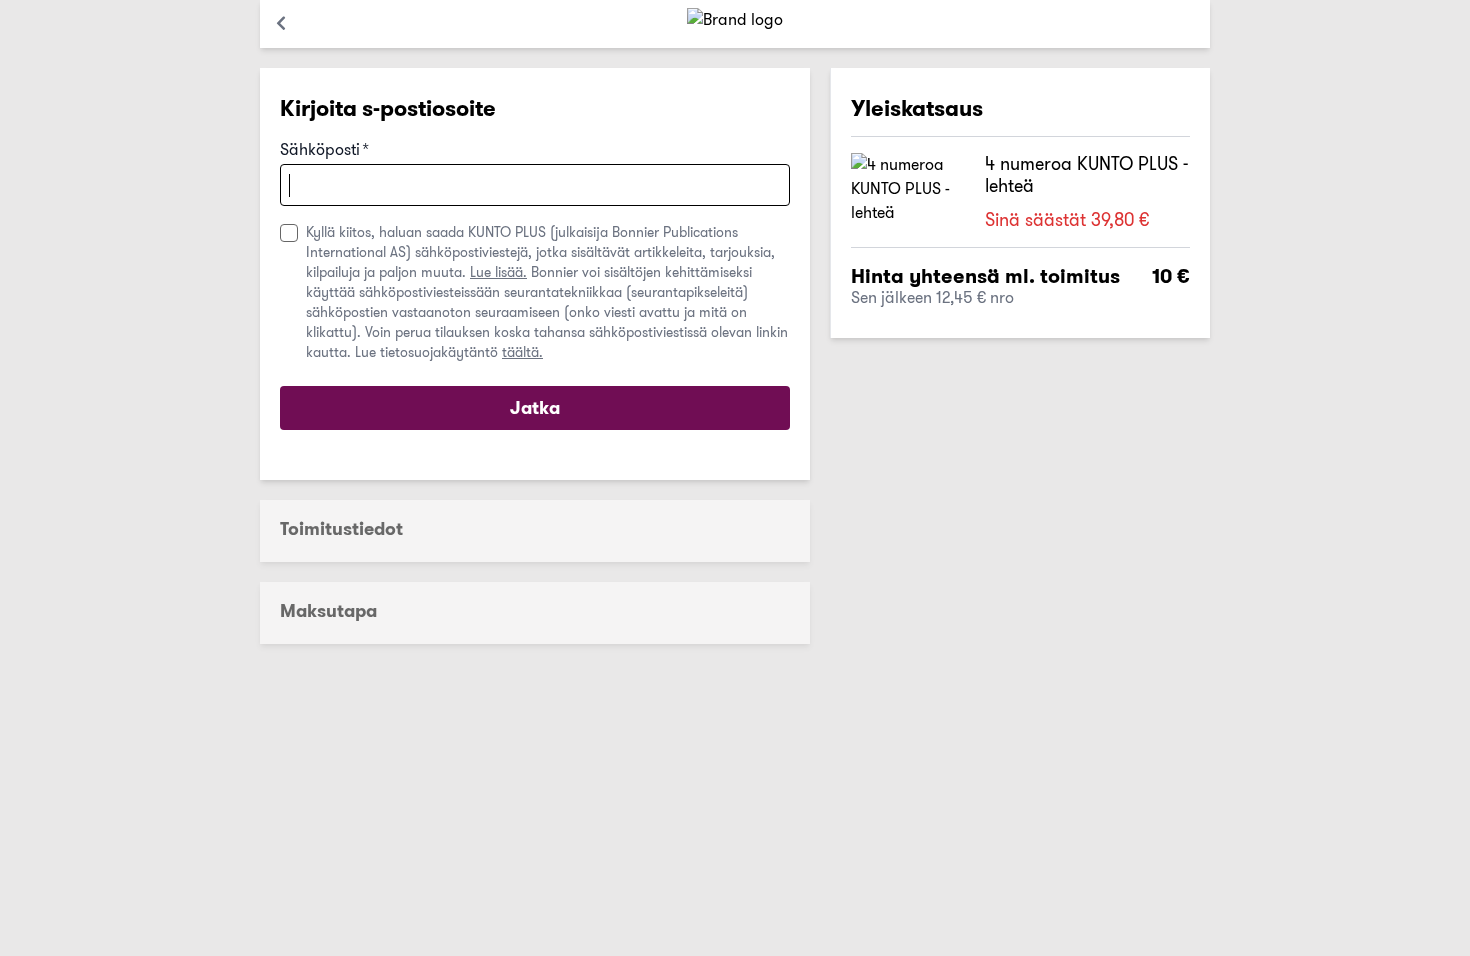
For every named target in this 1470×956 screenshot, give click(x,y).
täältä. (522, 352)
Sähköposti (324, 150)
